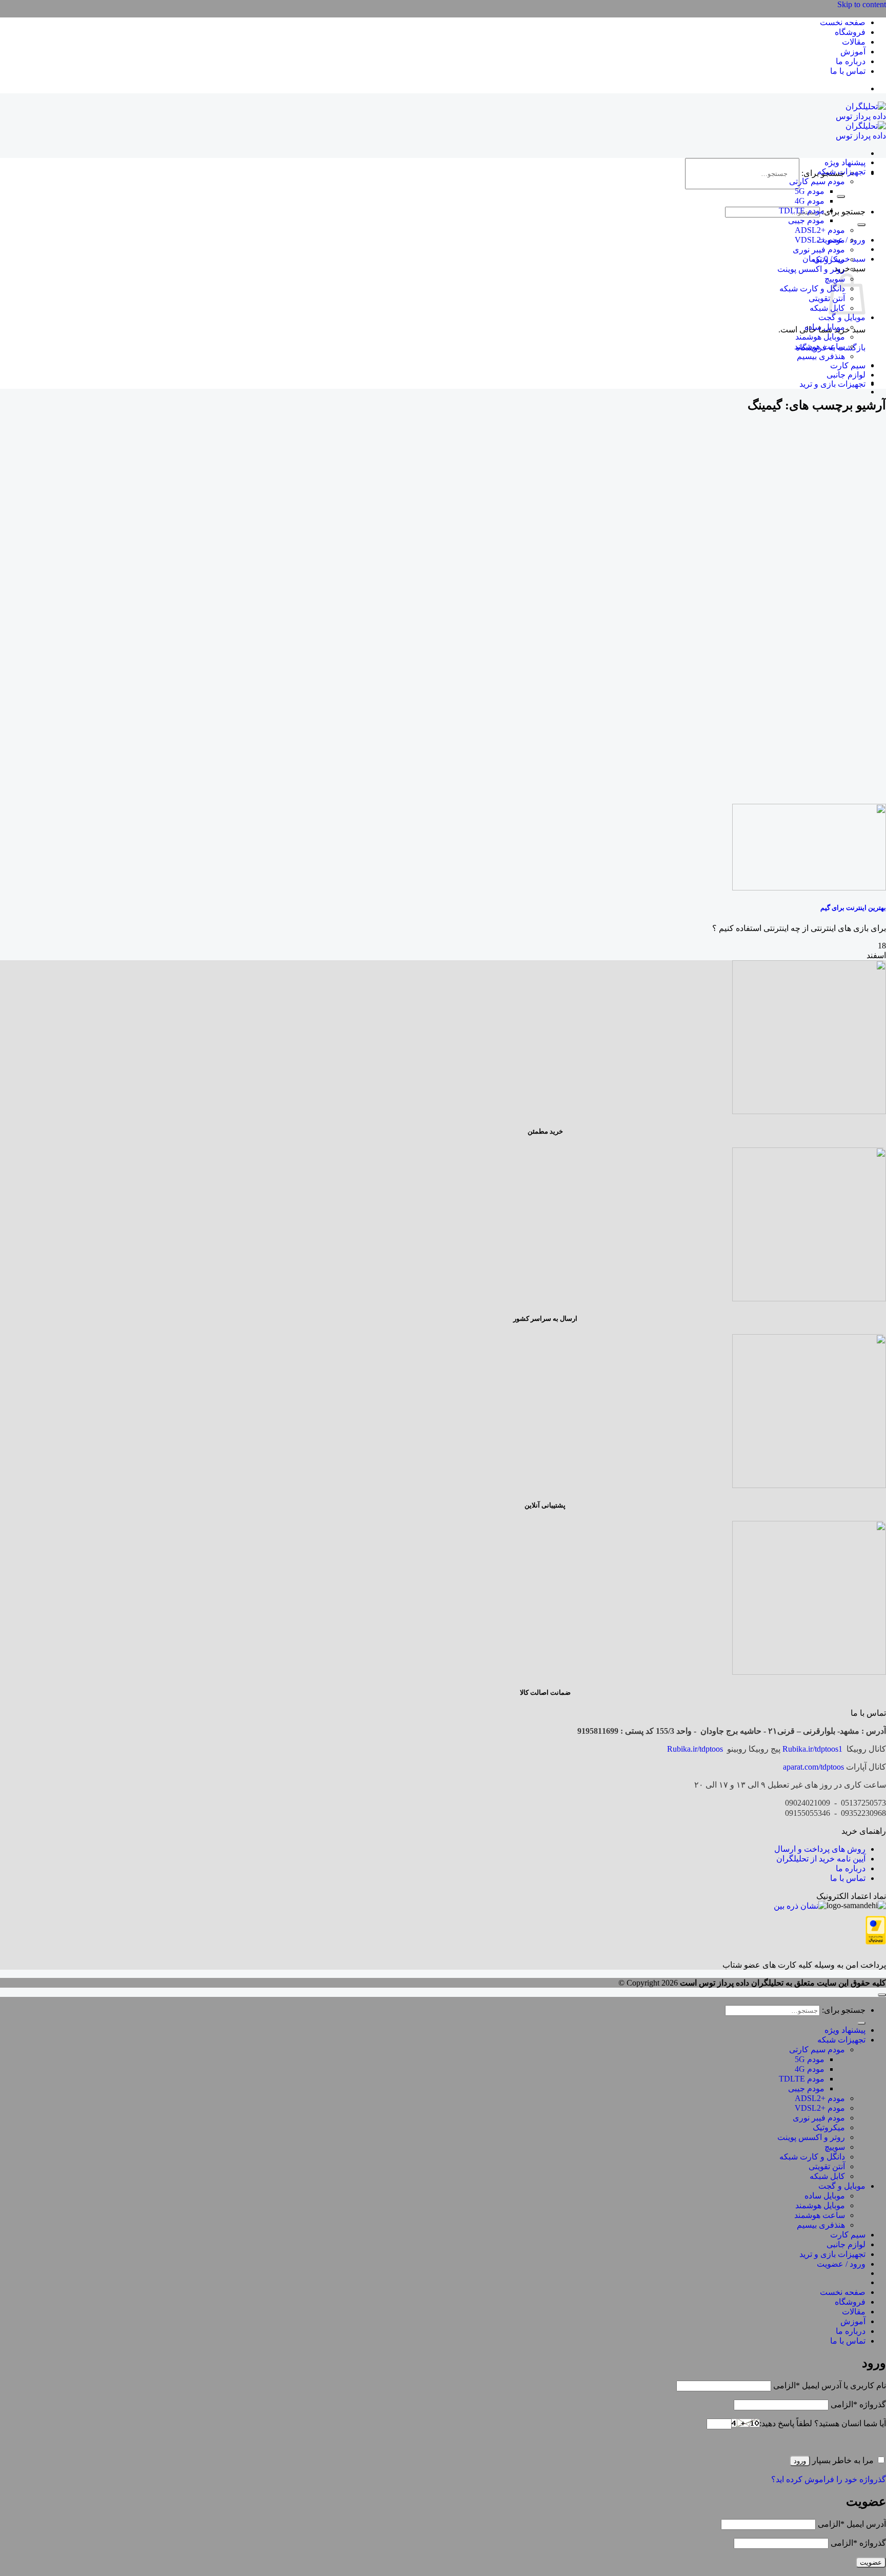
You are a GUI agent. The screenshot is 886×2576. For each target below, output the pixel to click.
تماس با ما (848, 71)
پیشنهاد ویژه (845, 162)
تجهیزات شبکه (841, 172)
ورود (800, 2461)
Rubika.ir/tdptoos (695, 1749)
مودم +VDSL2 (820, 240)
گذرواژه (858, 2404)
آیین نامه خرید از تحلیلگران (821, 1859)
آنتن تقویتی (827, 298)
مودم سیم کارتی (817, 181)
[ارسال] (841, 196)
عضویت (871, 2562)
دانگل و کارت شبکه (812, 289)
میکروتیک (829, 259)
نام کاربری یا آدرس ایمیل (830, 2385)
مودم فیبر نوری (819, 250)
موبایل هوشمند (820, 337)
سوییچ (835, 2147)
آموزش (853, 52)
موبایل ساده (825, 327)
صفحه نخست (843, 22)
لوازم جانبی (846, 375)
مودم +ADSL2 (820, 230)
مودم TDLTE (802, 211)
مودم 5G (810, 191)
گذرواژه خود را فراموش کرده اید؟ (829, 2479)
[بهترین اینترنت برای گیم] (809, 888)
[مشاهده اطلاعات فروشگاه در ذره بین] (800, 1906)
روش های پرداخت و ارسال (820, 1849)
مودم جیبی (806, 220)
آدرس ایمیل (852, 2524)
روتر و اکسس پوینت (811, 269)
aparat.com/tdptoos (813, 1767)
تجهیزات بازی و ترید (832, 384)
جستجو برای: (844, 212)
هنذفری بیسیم (821, 356)
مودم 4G (810, 201)
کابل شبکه (827, 308)
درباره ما (851, 61)
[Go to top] (882, 1995)
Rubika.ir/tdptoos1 (812, 1749)
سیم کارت (848, 365)
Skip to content (862, 4)
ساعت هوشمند (820, 346)
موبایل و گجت (842, 317)
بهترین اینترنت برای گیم (853, 908)
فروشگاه (850, 32)
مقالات (854, 42)
